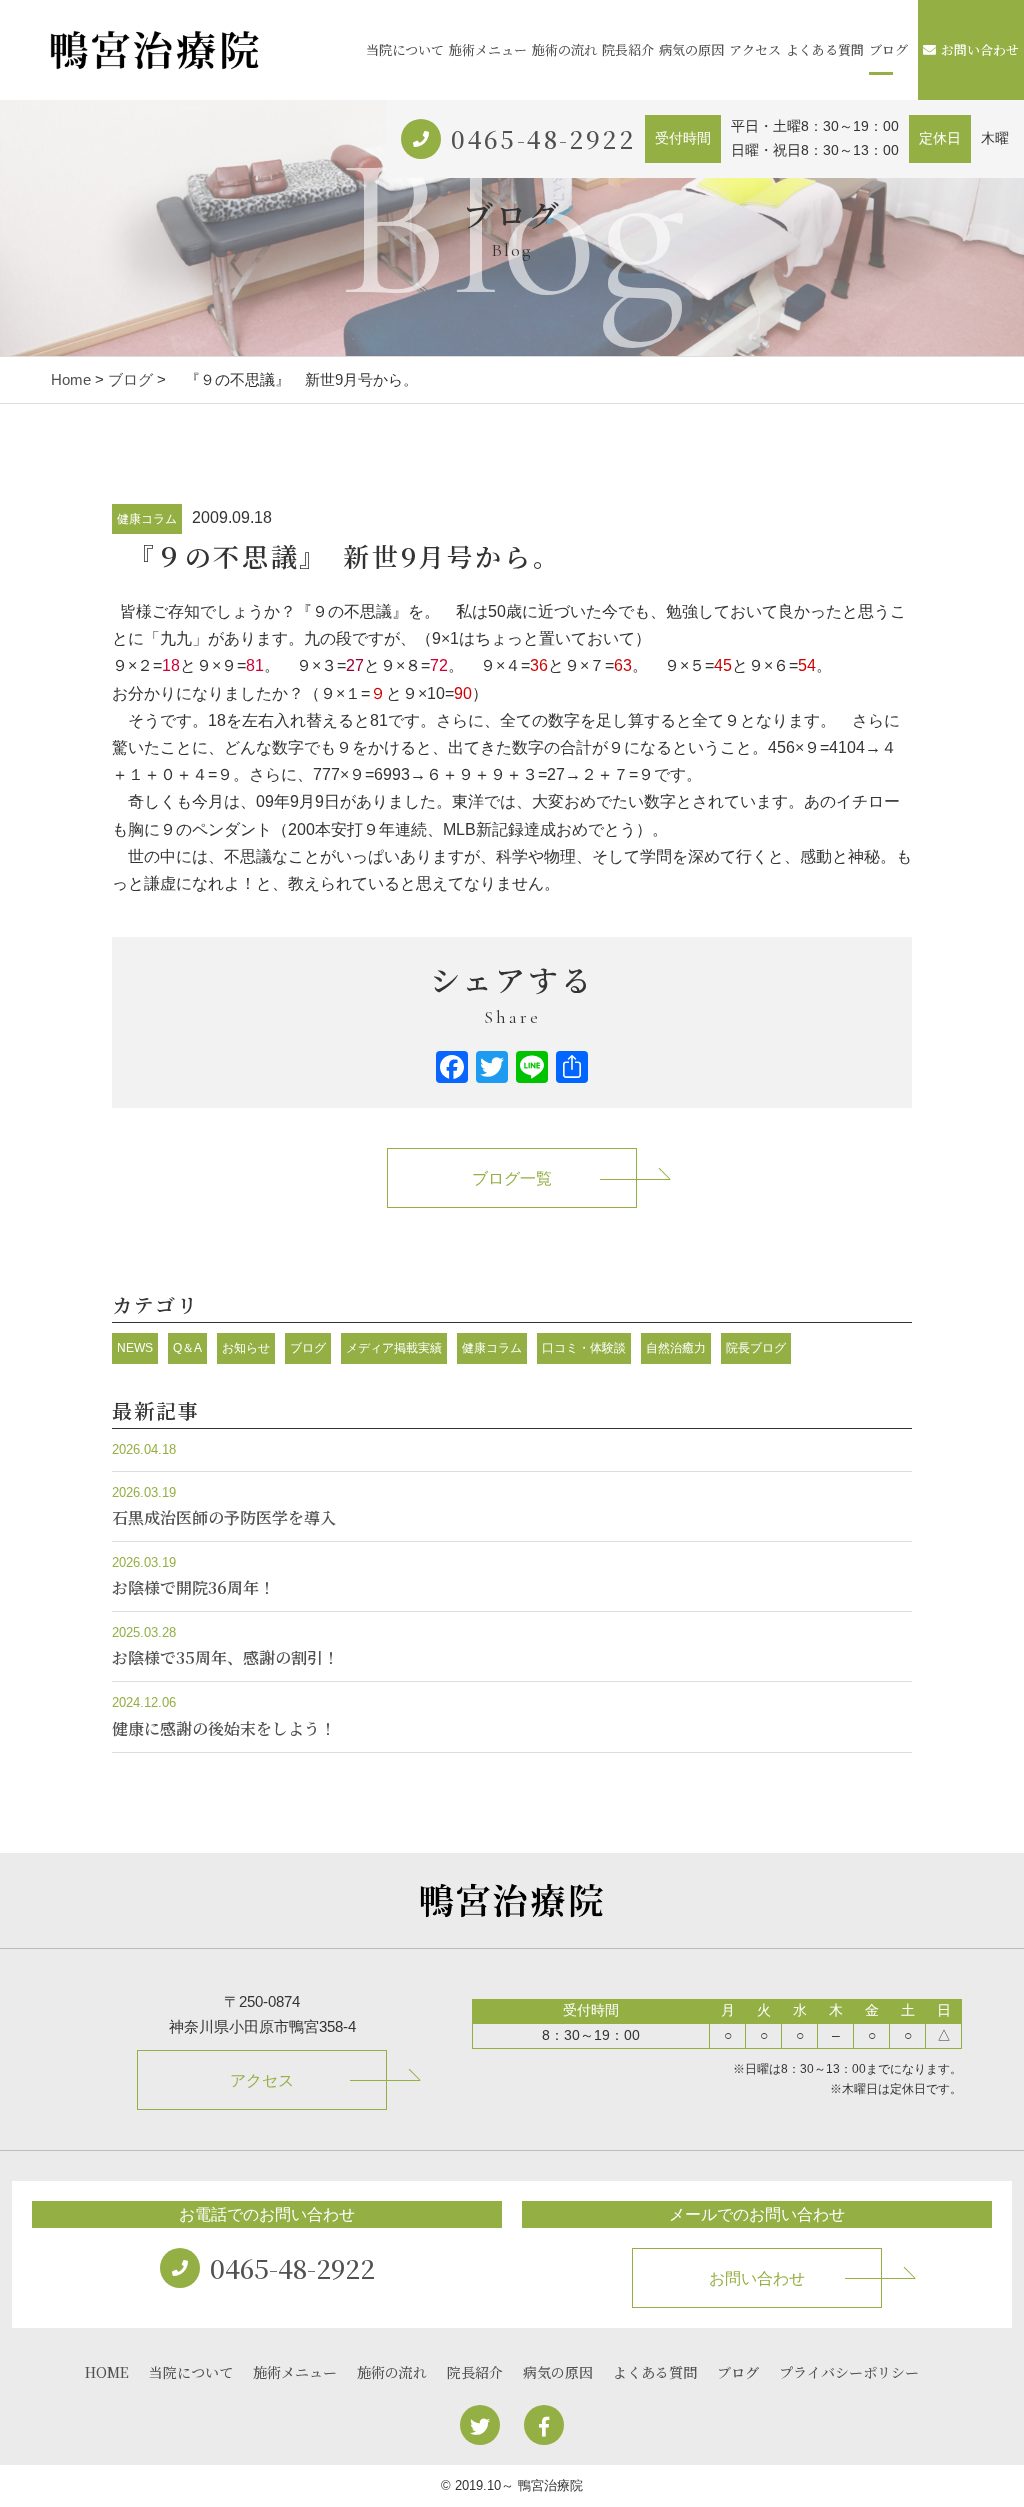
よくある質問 (825, 49)
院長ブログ (756, 1348)
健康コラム (147, 519)
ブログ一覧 (512, 1178)
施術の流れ (564, 49)
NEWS (135, 1348)
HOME (107, 2372)
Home (71, 379)
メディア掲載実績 (394, 1348)
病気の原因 (691, 49)
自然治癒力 (676, 1348)
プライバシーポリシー (849, 2372)
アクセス (755, 49)
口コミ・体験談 (584, 1348)
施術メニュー (488, 49)
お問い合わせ (980, 49)
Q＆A (187, 1348)
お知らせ (246, 1348)
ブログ (888, 49)
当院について (405, 49)
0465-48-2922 (543, 138)
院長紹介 (628, 49)
